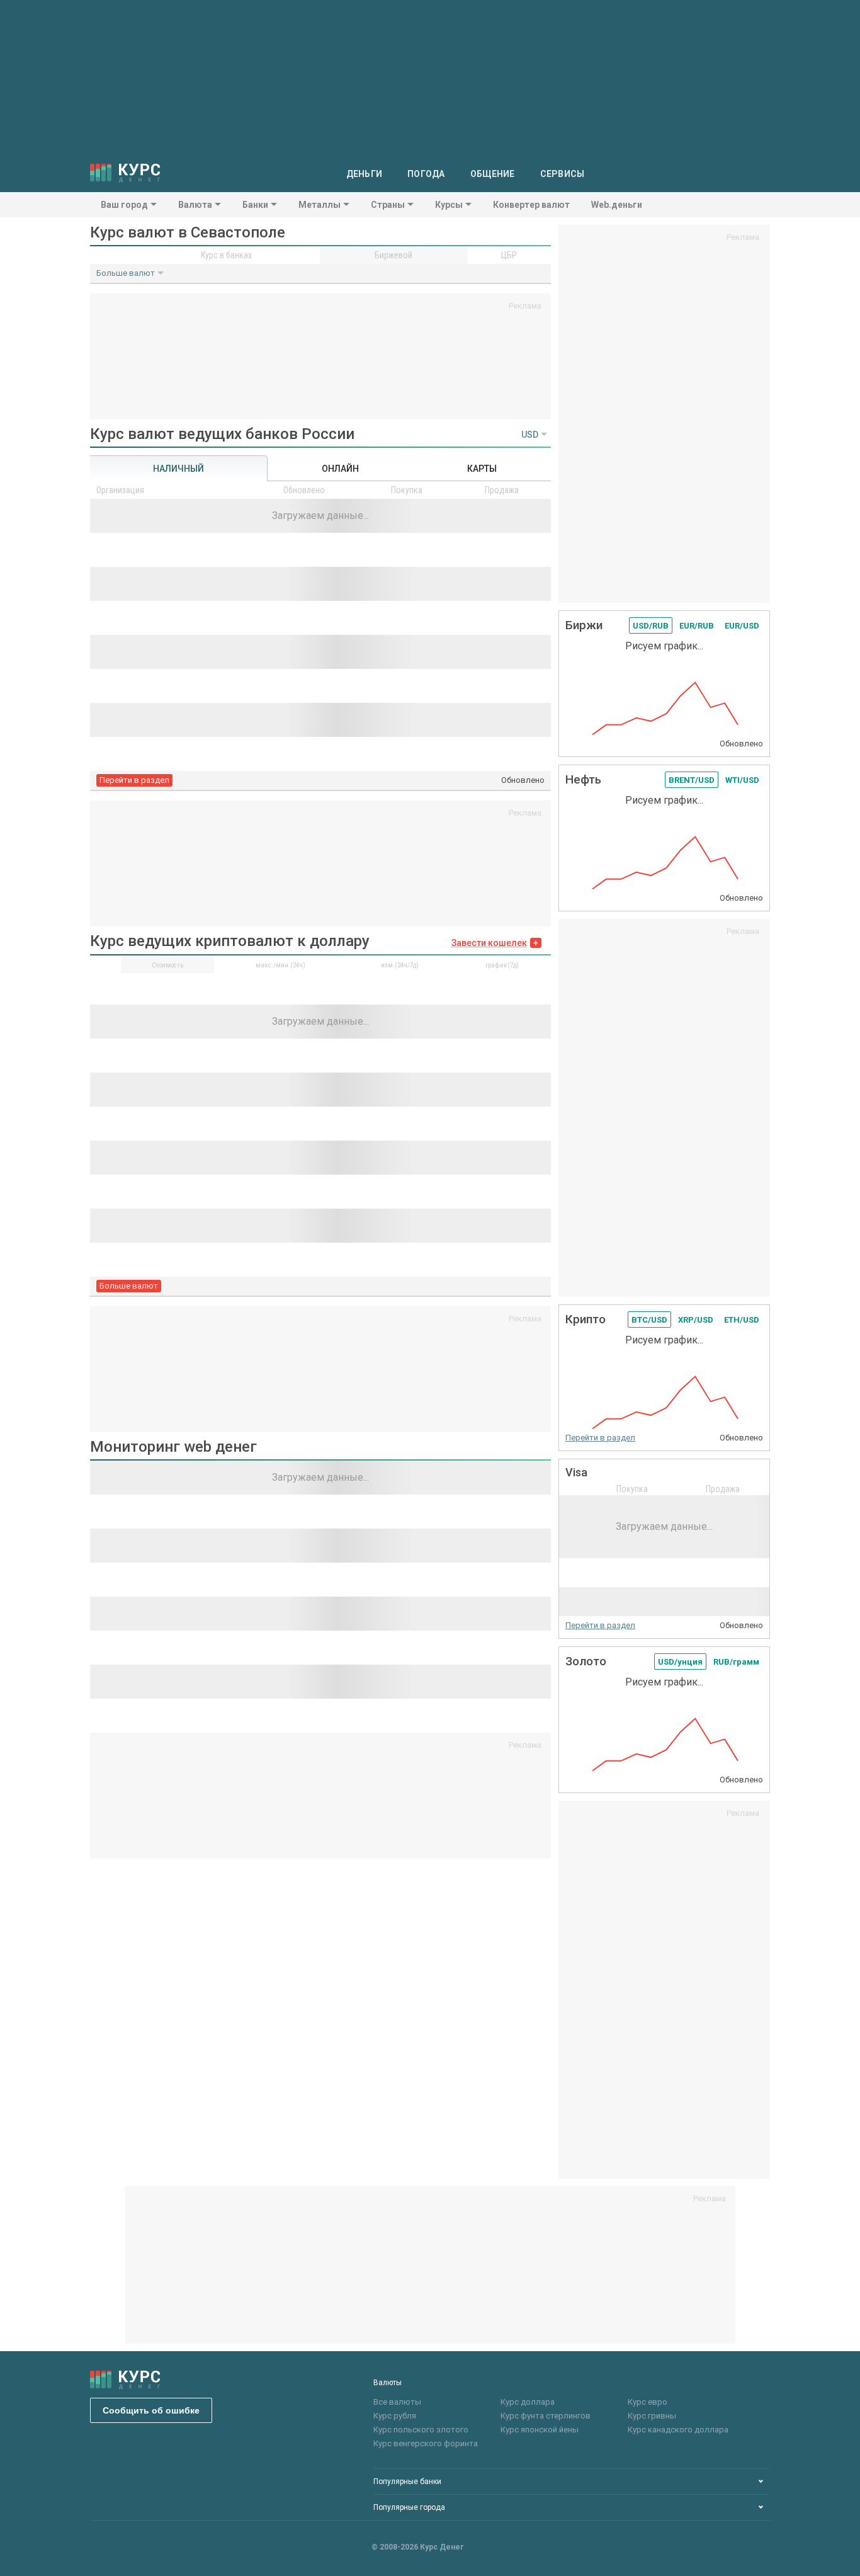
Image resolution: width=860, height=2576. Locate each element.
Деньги (365, 174)
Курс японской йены (540, 2430)
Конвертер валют (531, 205)
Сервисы (563, 174)
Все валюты (397, 2402)
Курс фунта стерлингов (546, 2416)
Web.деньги (617, 205)
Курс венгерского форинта (426, 2443)
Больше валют (126, 273)
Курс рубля (395, 2416)
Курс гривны (652, 2416)
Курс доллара (528, 2402)
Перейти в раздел (134, 780)
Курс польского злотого (421, 2430)
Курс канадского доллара (678, 2430)
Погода (426, 174)
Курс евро (648, 2402)
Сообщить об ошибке (151, 2410)
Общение (493, 174)
